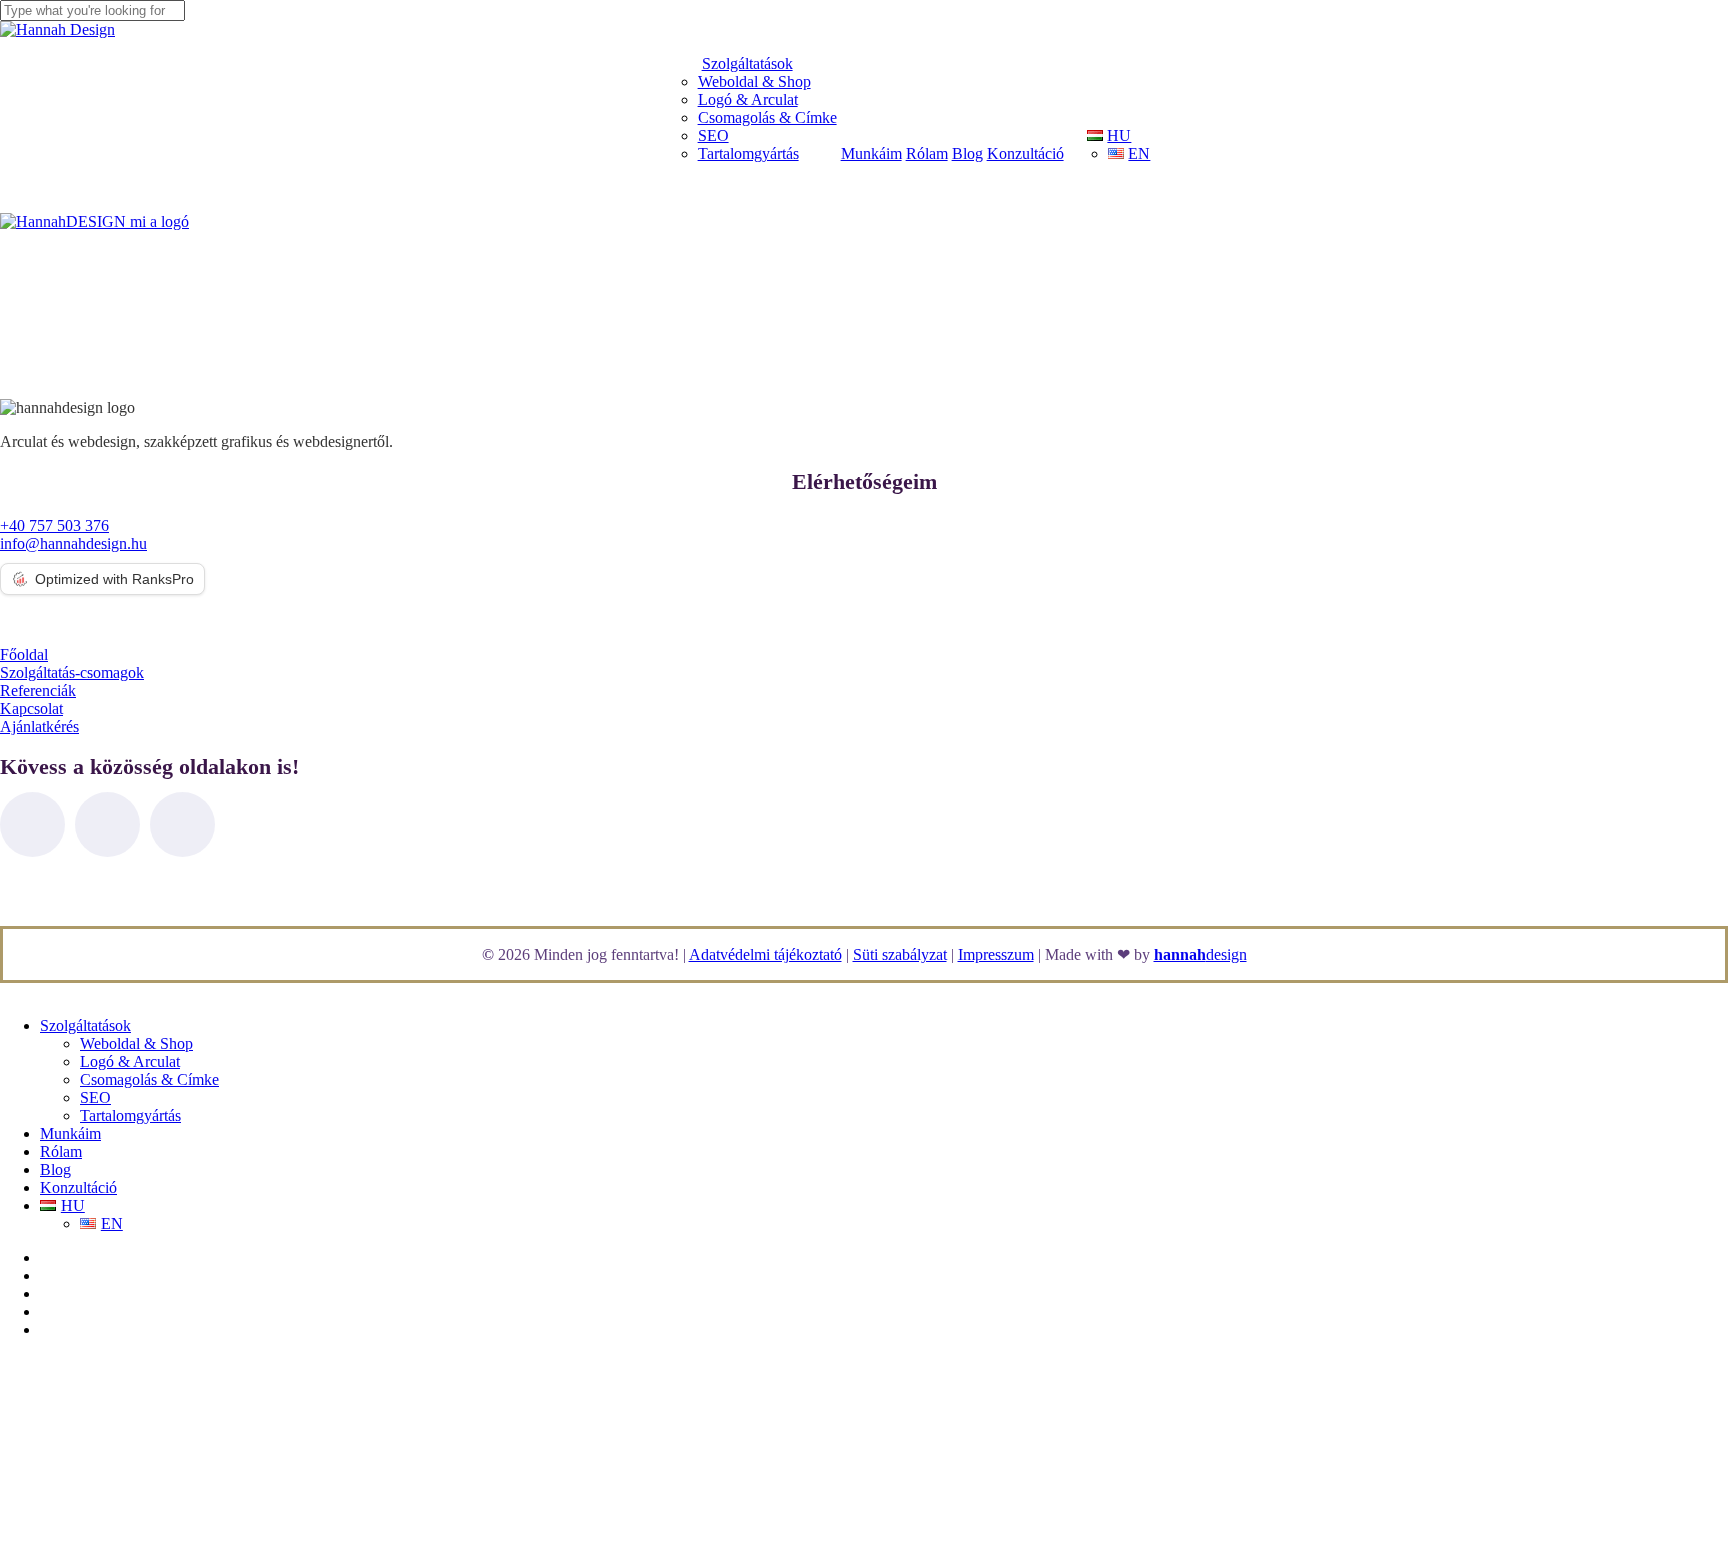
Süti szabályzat (900, 954)
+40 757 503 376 (54, 525)
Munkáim (70, 1133)
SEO (95, 1097)
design (1200, 954)
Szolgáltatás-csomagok (72, 672)
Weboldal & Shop (136, 1043)
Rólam (61, 1151)
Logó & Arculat (130, 1061)
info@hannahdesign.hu (73, 543)
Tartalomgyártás (130, 1115)
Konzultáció (78, 1187)
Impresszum (996, 954)
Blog (55, 1169)
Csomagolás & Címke (149, 1079)
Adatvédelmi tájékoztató (765, 954)
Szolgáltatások (85, 1025)
